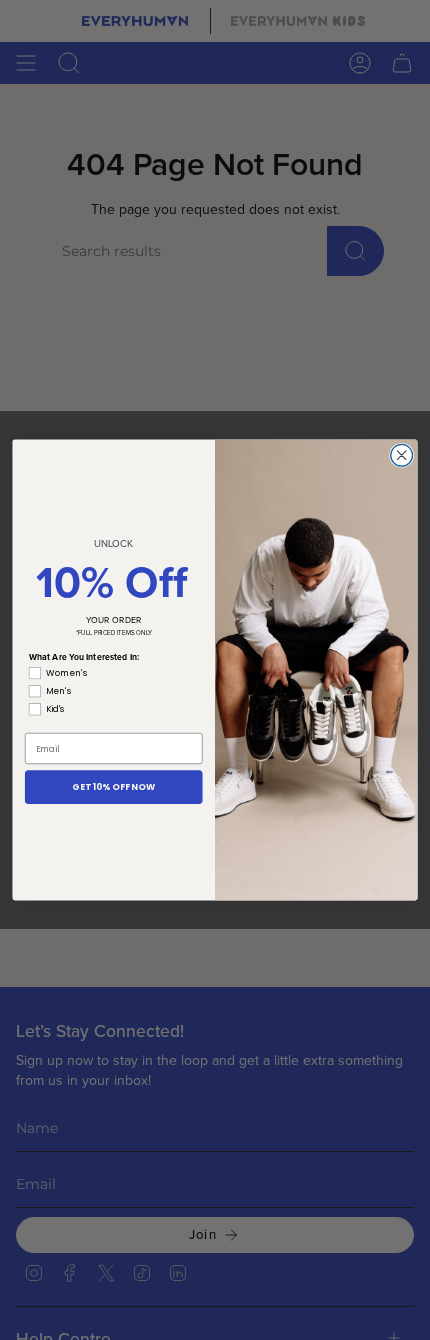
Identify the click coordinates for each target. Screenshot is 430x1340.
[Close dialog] (402, 455)
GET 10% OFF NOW (113, 787)
